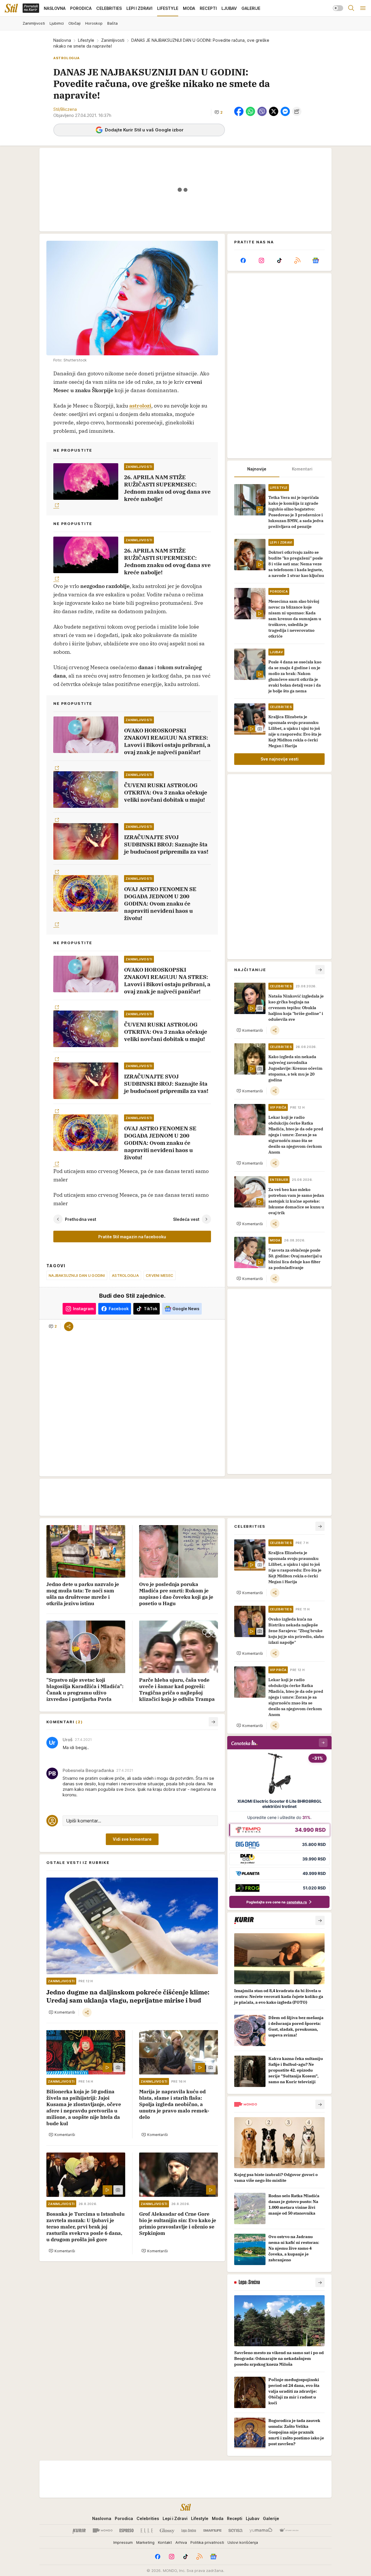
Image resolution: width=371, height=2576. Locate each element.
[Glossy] (167, 2530)
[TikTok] (279, 260)
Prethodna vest (81, 1219)
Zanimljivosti (113, 40)
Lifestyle (86, 40)
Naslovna (62, 40)
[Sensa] (235, 2530)
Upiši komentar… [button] (84, 1821)
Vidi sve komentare (132, 1839)
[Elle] (147, 2530)
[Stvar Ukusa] (289, 2530)
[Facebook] (243, 260)
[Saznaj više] (320, 1920)
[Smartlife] (212, 2530)
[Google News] (316, 260)
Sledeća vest (186, 1219)
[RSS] (297, 260)
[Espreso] (127, 2530)
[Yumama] (261, 2530)
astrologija (125, 1275)
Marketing (145, 2542)
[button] (219, 112)
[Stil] (11, 8)
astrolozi (140, 406)
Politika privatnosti (207, 2542)
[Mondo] (103, 2530)
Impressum (123, 2542)
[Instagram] (261, 260)
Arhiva (181, 2542)
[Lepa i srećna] (189, 2530)
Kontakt (165, 2542)
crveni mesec (160, 1275)
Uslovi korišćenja (243, 2542)
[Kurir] (79, 2530)
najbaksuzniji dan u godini (77, 1275)
